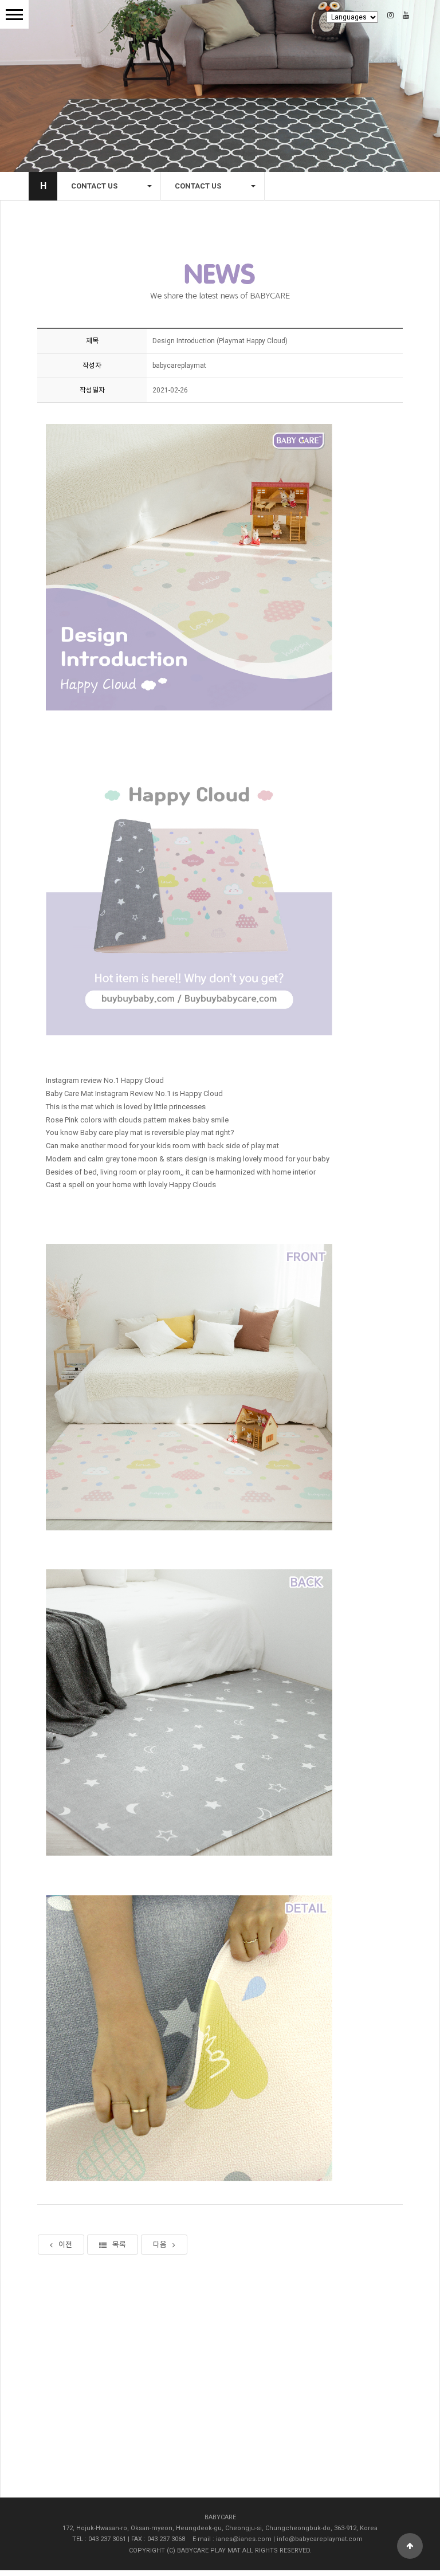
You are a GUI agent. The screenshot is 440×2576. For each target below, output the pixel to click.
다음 (160, 2245)
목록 (119, 2245)
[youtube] (406, 15)
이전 (65, 2245)
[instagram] (394, 15)
